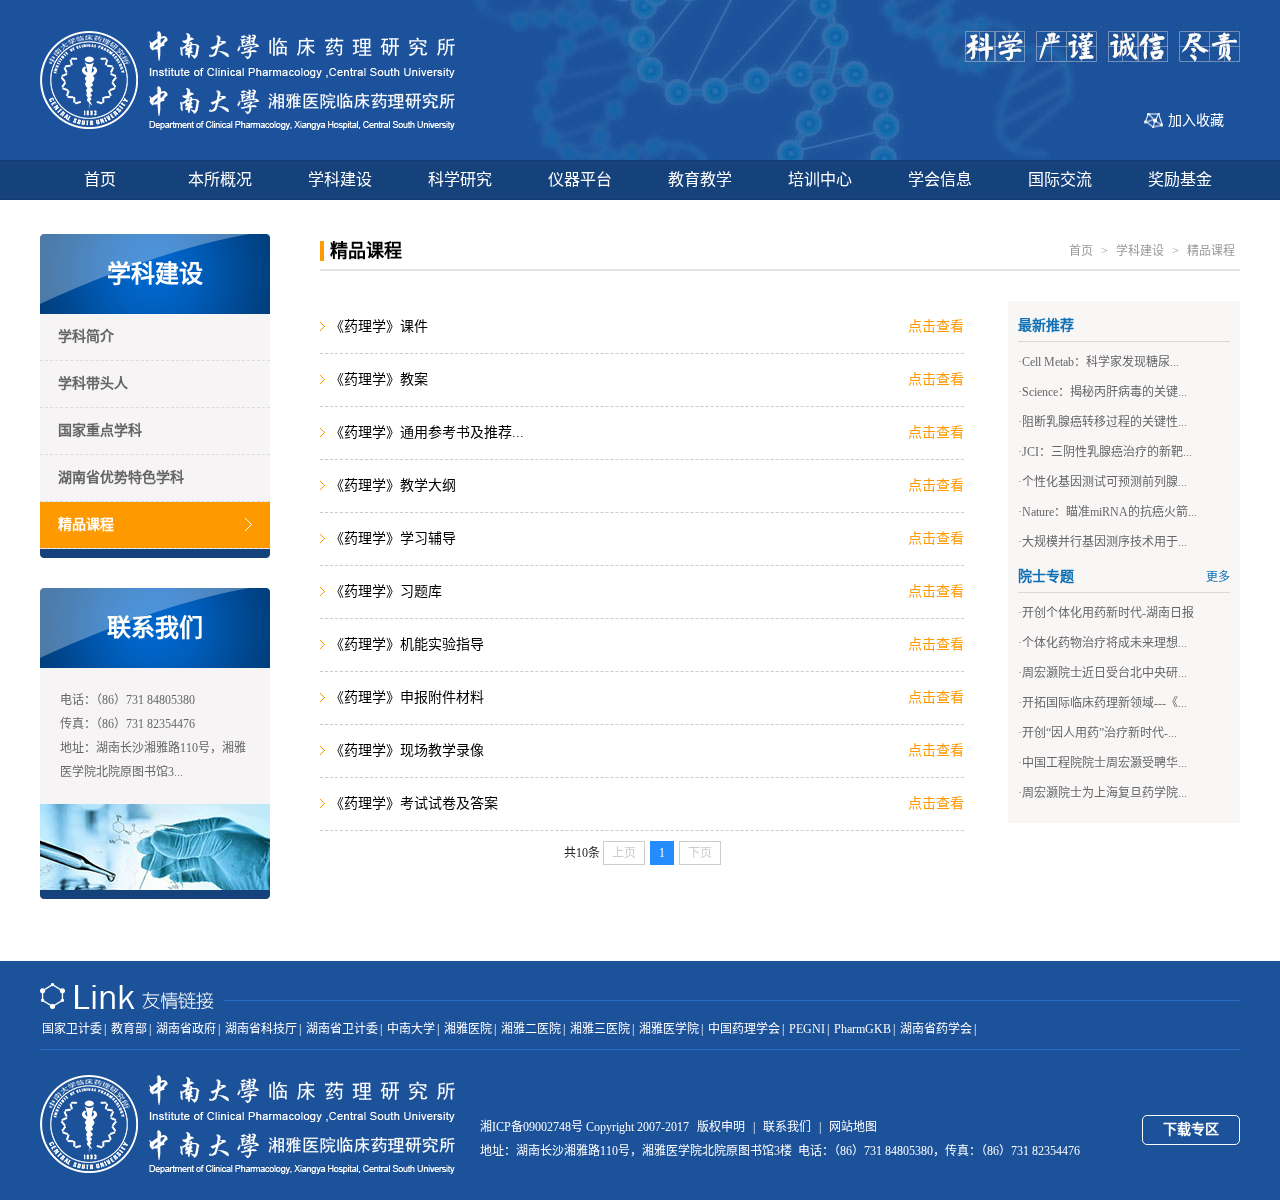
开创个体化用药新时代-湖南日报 (1108, 613)
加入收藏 (1196, 120)
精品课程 (86, 524)
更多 (1218, 577)
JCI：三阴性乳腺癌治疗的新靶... (1107, 452)
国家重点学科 (100, 430)
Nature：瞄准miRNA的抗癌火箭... (1109, 512)
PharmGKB (862, 1029)
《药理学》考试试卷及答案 (417, 803)
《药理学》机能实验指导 (410, 644)
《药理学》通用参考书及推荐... (430, 432)
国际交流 (1060, 179)
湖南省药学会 (936, 1029)
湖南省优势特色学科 (121, 477)
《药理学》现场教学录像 (410, 750)
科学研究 (460, 179)
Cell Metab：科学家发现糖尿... (1100, 362)
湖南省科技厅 (261, 1029)
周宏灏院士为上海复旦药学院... (1104, 793)
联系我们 (787, 1127)
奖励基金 (1180, 179)
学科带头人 (93, 383)
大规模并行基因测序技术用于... (1104, 542)
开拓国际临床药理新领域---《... (1104, 703)
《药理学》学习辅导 (396, 538)
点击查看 (936, 326)
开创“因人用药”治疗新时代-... (1099, 733)
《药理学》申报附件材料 (412, 697)
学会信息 (940, 179)
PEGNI (807, 1029)
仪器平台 (580, 179)
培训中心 (820, 179)
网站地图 (853, 1127)
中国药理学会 (744, 1029)
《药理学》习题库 (393, 591)
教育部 (129, 1029)
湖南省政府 (186, 1029)
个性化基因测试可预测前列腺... (1104, 482)
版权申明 (721, 1127)
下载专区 (1191, 1129)
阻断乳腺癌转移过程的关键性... (1104, 422)
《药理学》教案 (382, 379)
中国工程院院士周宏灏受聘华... (1104, 763)
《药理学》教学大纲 (396, 485)
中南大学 (411, 1029)
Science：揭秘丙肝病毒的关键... (1104, 392)
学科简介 (86, 336)
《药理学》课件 (382, 326)
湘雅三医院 (600, 1029)
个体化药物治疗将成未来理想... (1104, 643)
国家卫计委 (72, 1029)
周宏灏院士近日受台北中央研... (1104, 673)
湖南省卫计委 (342, 1029)
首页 (100, 179)
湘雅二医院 (531, 1029)
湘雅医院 (468, 1029)
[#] (248, 126)
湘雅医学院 (669, 1029)
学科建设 (340, 179)
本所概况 (220, 179)
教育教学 (700, 179)
